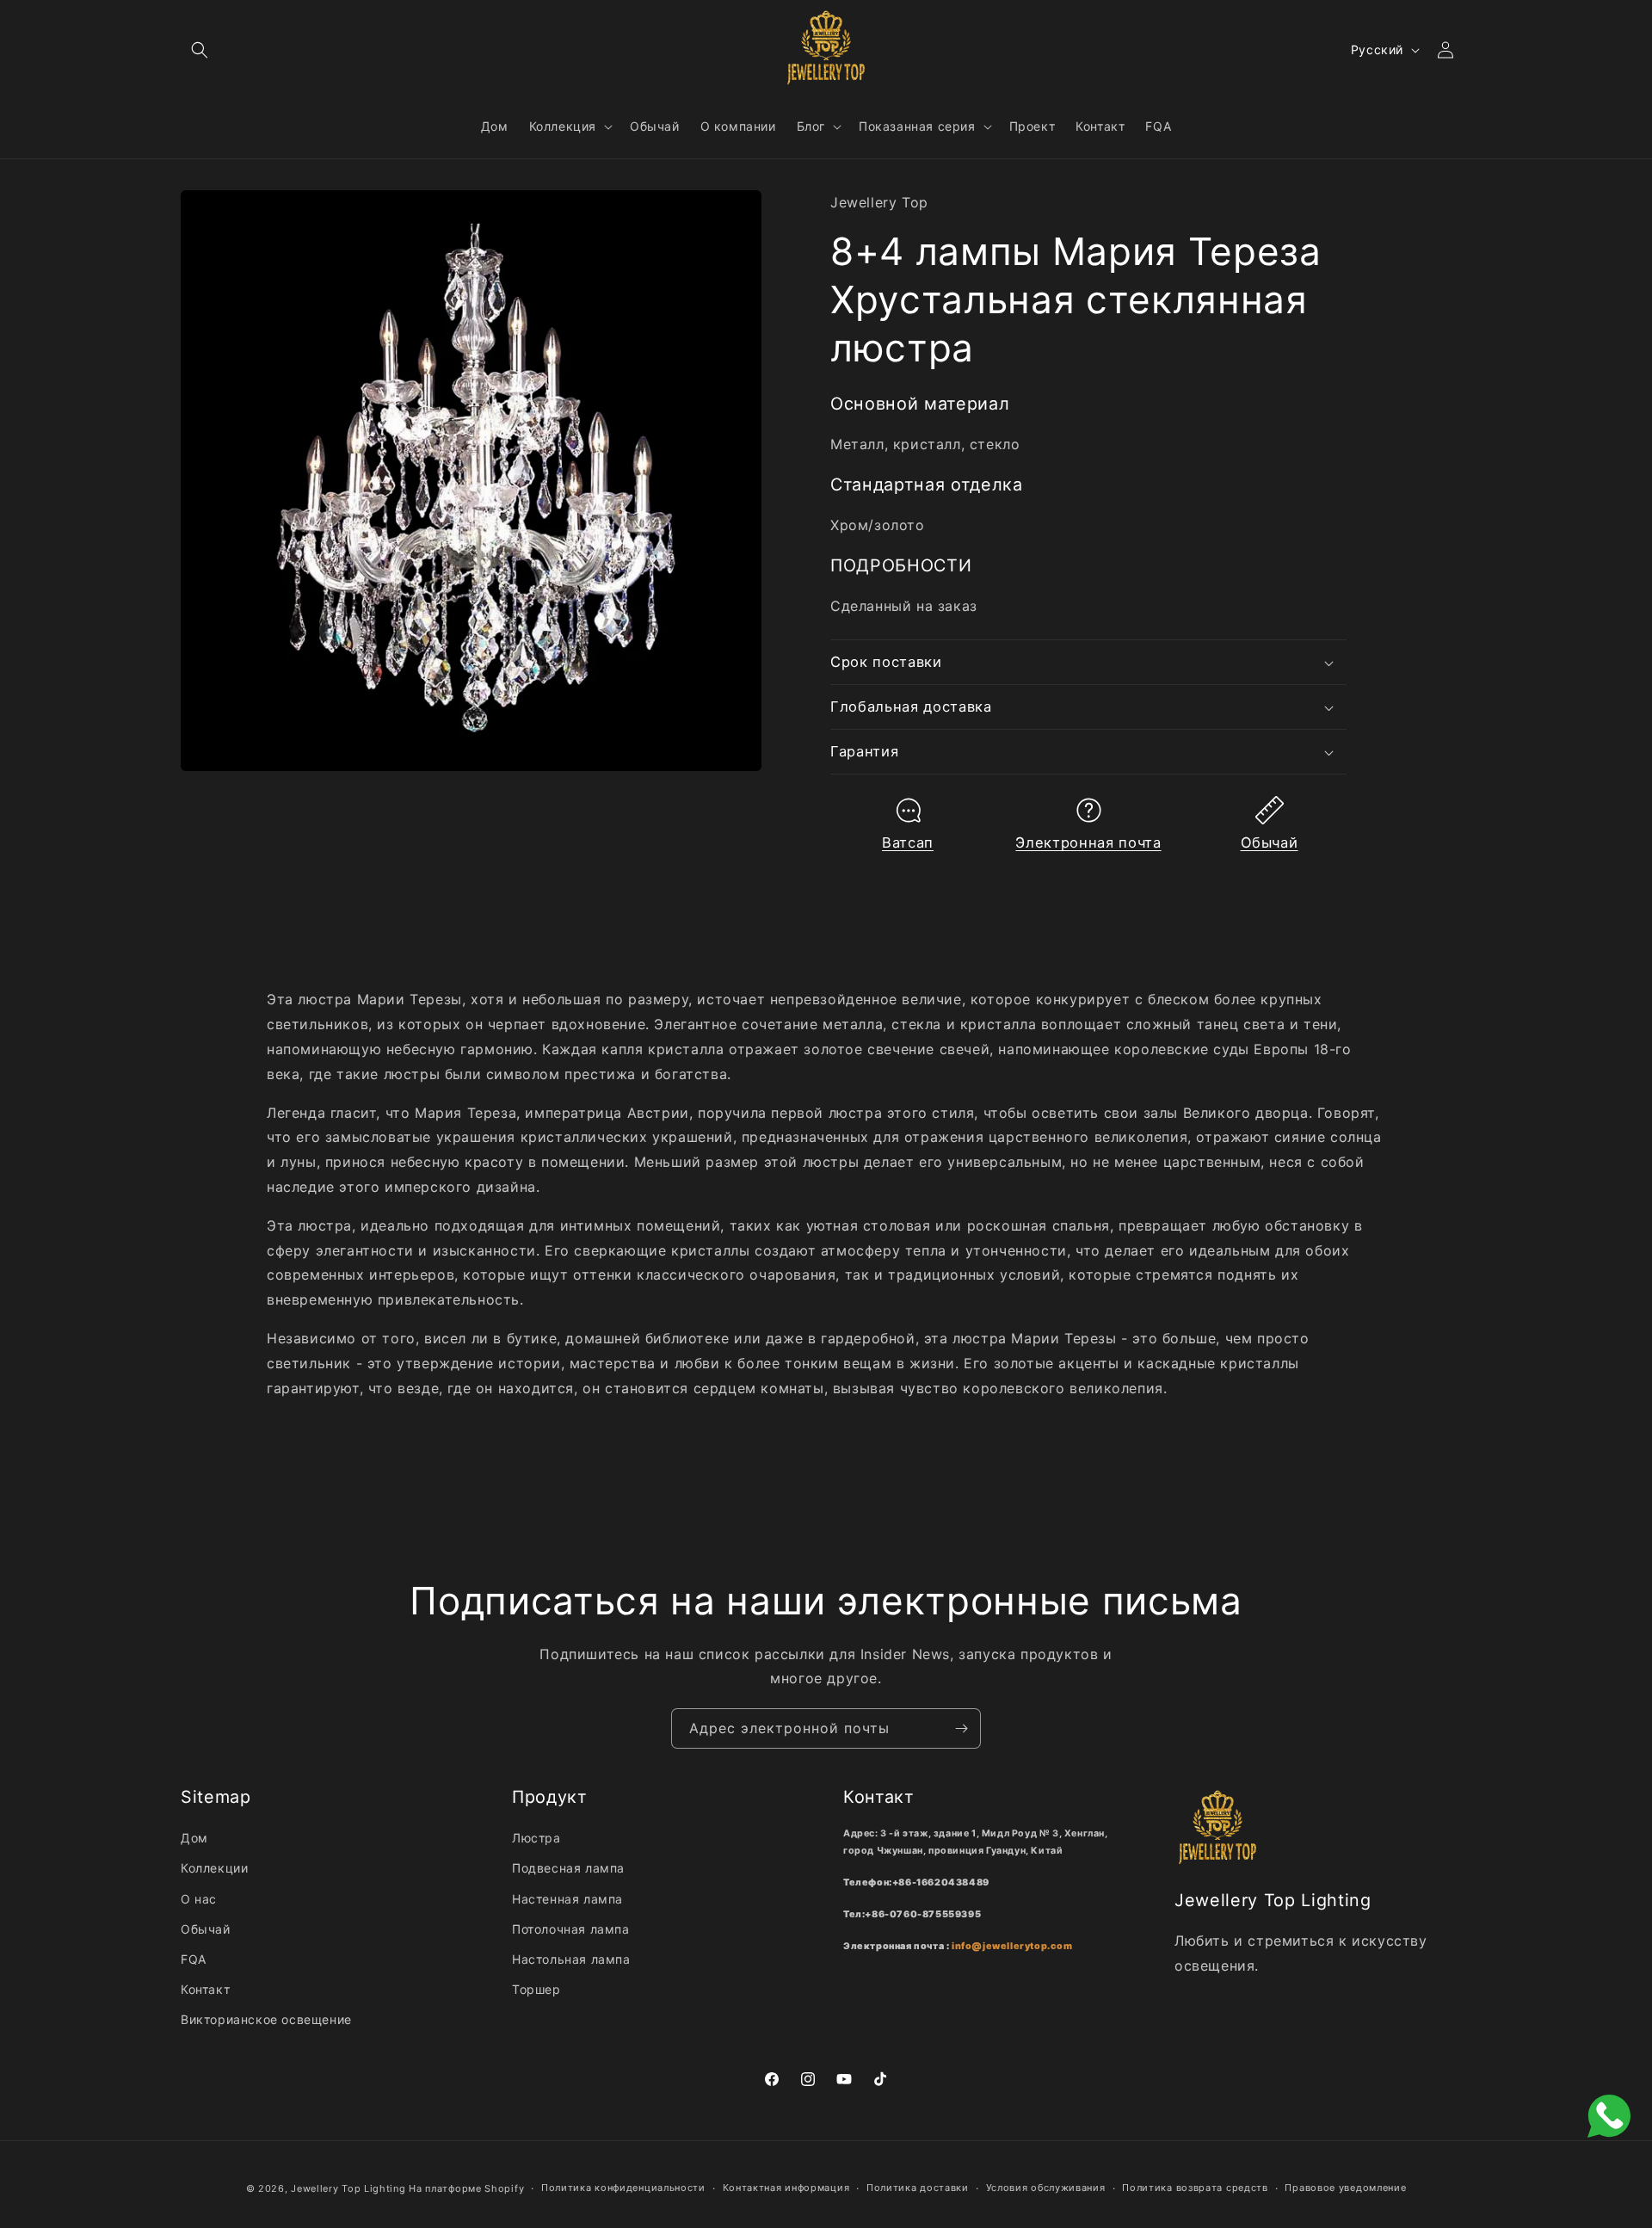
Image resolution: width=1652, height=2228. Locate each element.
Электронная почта (1088, 842)
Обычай (1270, 842)
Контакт (205, 1989)
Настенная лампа (567, 1899)
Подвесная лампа (568, 1868)
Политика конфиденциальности (623, 2188)
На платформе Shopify (466, 2188)
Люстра (536, 1838)
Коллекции (214, 1868)
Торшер (536, 1989)
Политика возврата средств (1195, 2188)
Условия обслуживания (1046, 2188)
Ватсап (908, 842)
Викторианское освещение (266, 2019)
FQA (194, 1959)
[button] (200, 50)
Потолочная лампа (571, 1929)
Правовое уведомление (1345, 2188)
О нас (199, 1899)
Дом (194, 1838)
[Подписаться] (961, 1728)
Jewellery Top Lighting (348, 2188)
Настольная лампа (571, 1959)
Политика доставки (918, 2188)
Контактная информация (786, 2188)
